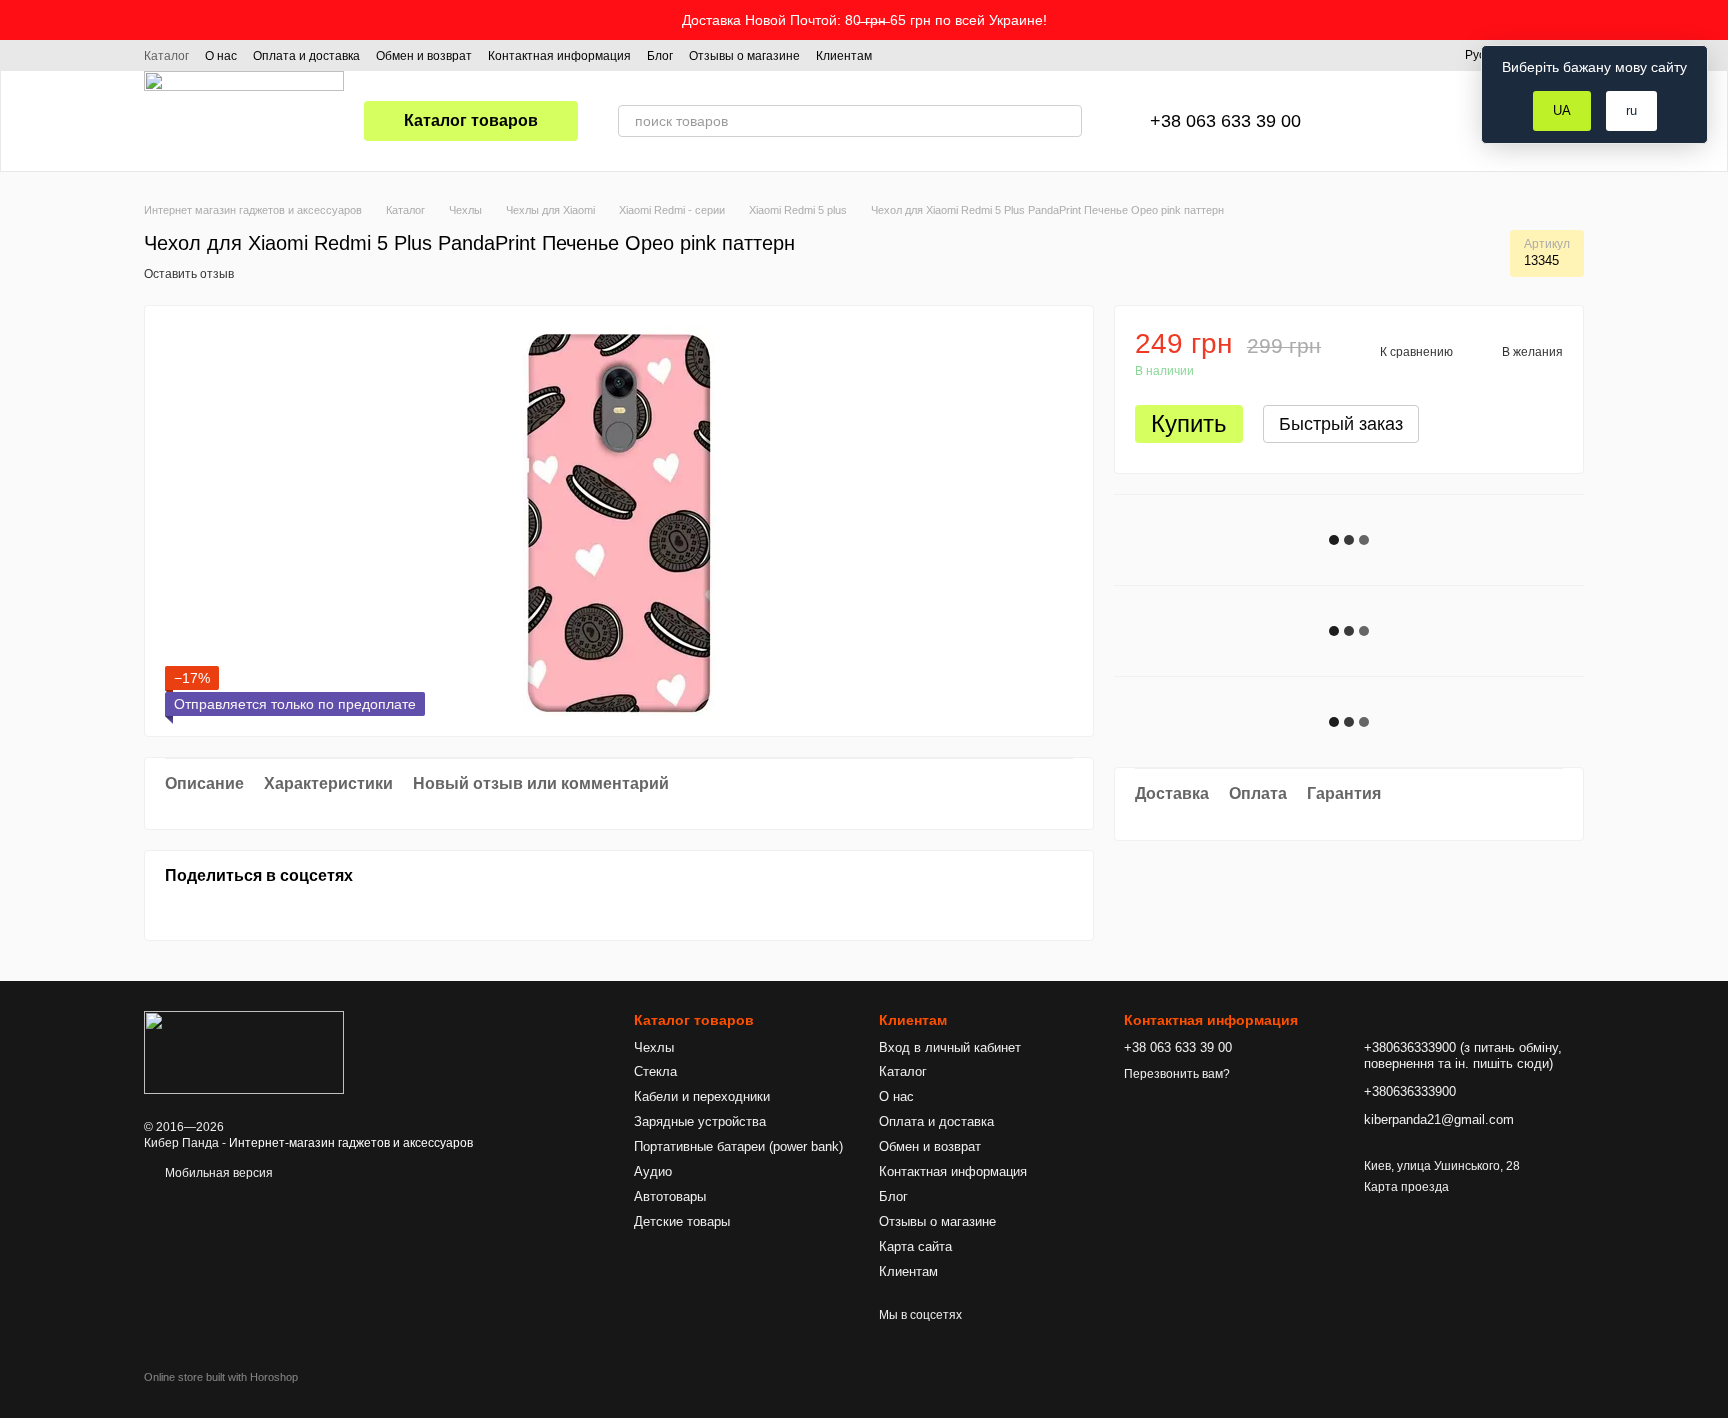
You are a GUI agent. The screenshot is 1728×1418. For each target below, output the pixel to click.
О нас (221, 56)
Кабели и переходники (702, 1096)
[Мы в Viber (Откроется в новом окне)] (972, 55)
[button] (1712, 20)
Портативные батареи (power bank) (738, 1146)
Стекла (655, 1071)
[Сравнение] (1377, 121)
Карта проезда (1406, 1187)
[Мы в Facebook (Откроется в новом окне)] (900, 55)
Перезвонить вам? (1177, 1074)
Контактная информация (559, 56)
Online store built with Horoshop (221, 1377)
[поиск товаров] (1066, 121)
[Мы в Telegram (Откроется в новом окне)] (948, 55)
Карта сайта (915, 1246)
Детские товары (682, 1221)
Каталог (166, 56)
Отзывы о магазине (744, 56)
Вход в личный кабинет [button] (950, 1047)
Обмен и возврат (424, 56)
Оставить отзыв (189, 274)
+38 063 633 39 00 (1225, 121)
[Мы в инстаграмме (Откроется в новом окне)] (924, 55)
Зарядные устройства (700, 1121)
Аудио (653, 1171)
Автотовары (670, 1196)
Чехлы (654, 1047)
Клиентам (844, 56)
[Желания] (1429, 121)
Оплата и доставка (306, 56)
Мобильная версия (217, 1173)
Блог (660, 56)
